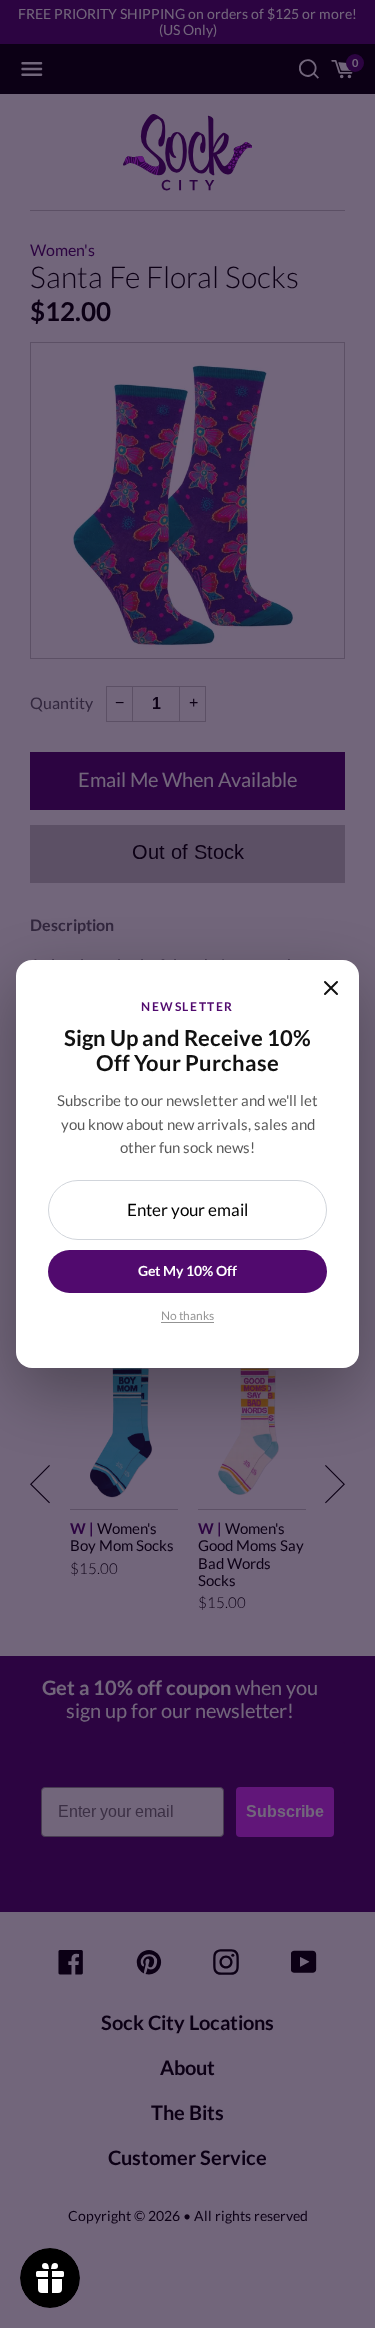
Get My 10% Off (187, 1270)
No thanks (187, 1315)
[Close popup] (331, 988)
